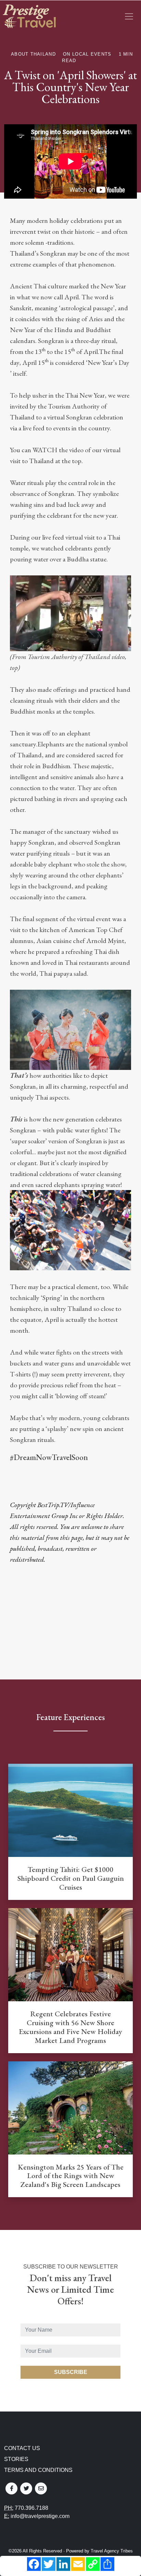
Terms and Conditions (38, 2470)
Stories (16, 2459)
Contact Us (22, 2448)
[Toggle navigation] (129, 16)
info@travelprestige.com (40, 2516)
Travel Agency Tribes (112, 2551)
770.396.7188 (31, 2508)
